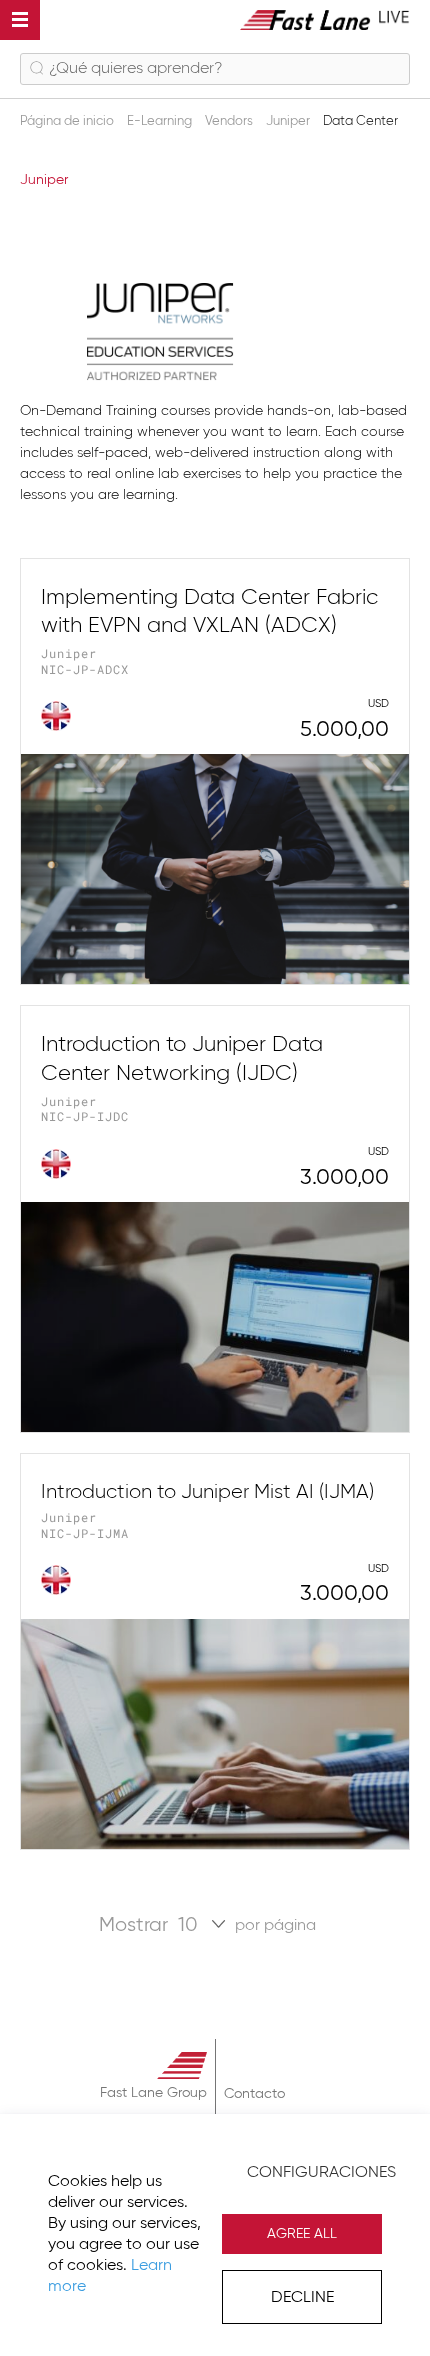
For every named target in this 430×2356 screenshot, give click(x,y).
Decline (302, 2298)
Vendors (230, 121)
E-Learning (161, 121)
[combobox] (215, 69)
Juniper (289, 121)
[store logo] (325, 19)
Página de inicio (68, 121)
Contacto (254, 2094)
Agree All (302, 2234)
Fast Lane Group (153, 2093)
